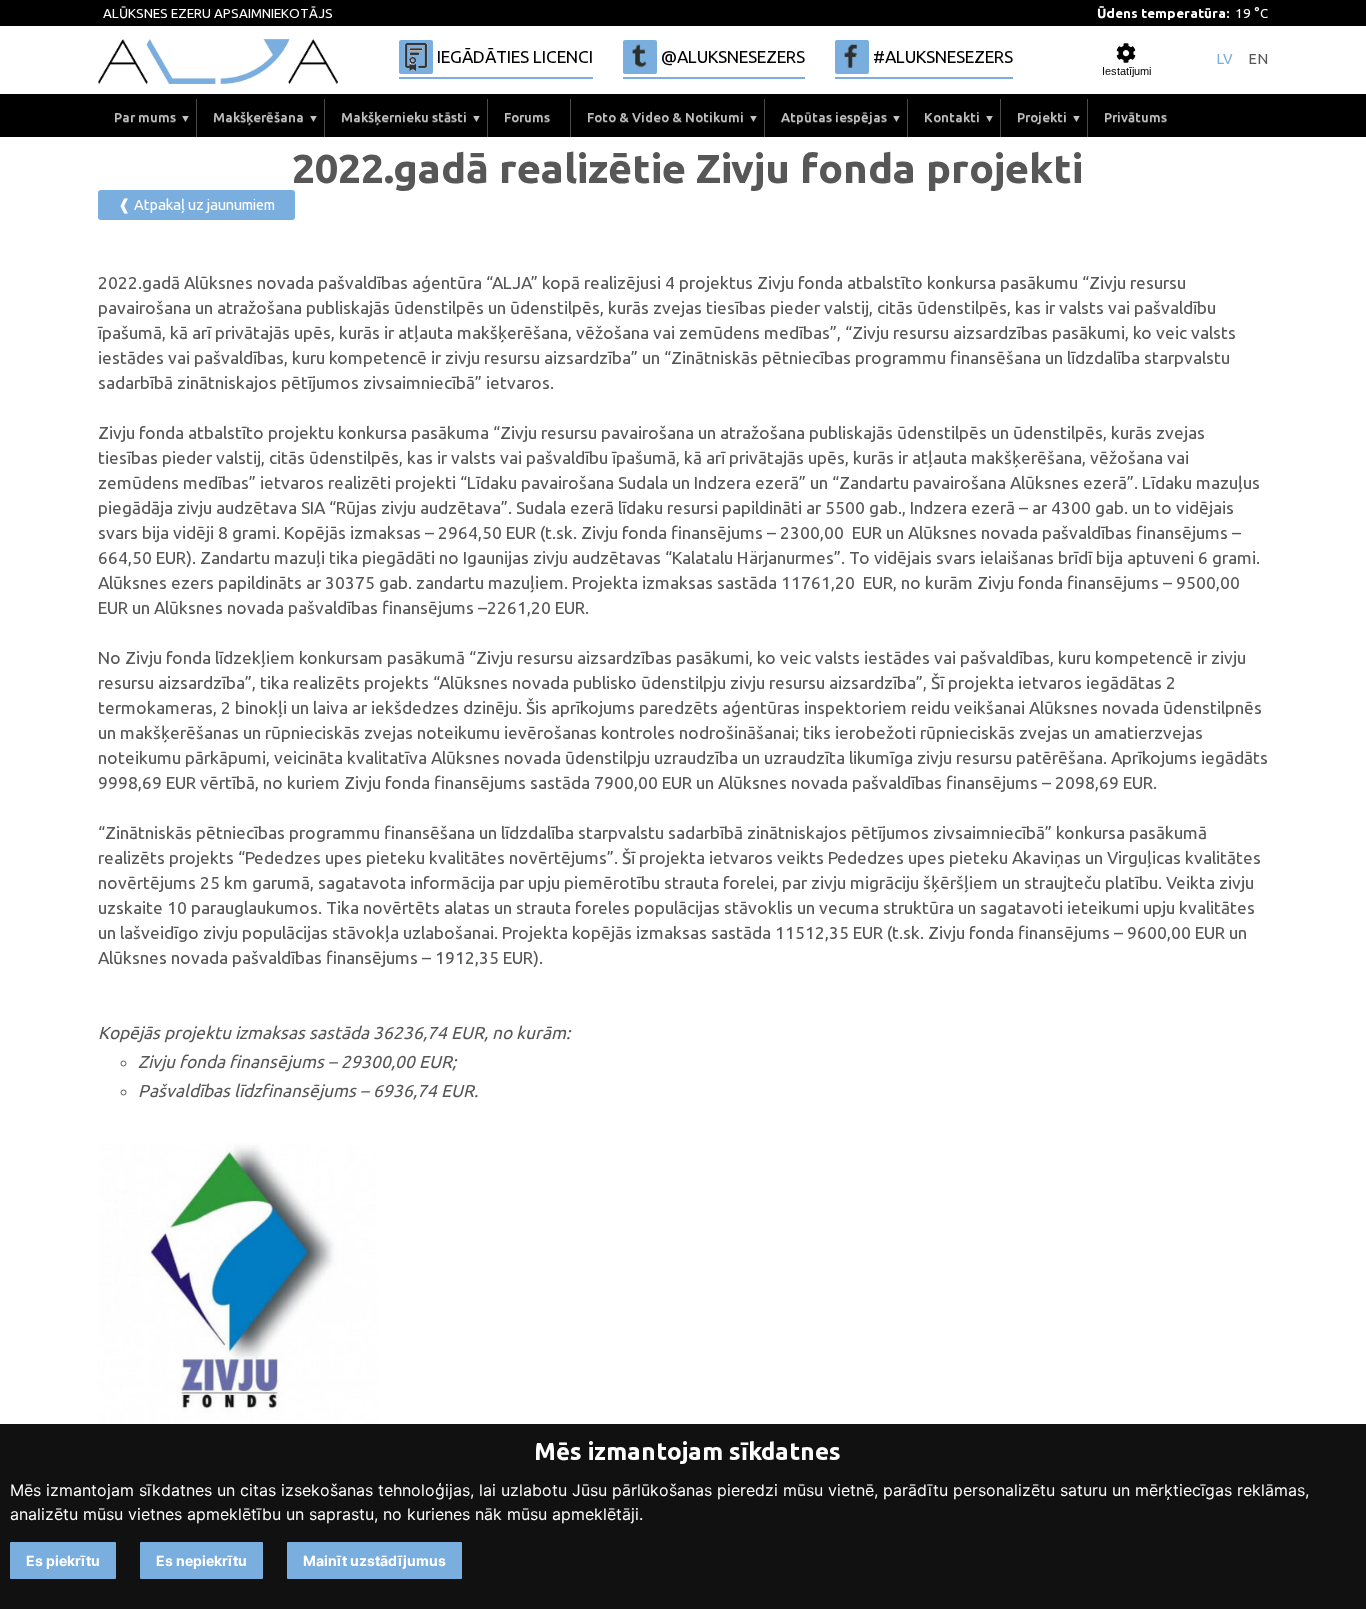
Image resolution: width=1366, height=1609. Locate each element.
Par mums (145, 117)
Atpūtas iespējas (834, 117)
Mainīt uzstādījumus (374, 1560)
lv (1224, 59)
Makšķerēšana (258, 117)
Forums (527, 117)
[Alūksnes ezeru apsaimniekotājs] (218, 61)
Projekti (1042, 117)
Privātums (1135, 117)
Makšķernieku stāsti (404, 117)
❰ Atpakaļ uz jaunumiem (196, 204)
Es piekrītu (63, 1560)
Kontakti (952, 117)
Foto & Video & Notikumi (665, 117)
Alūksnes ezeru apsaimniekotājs (218, 13)
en (1258, 59)
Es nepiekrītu (201, 1560)
